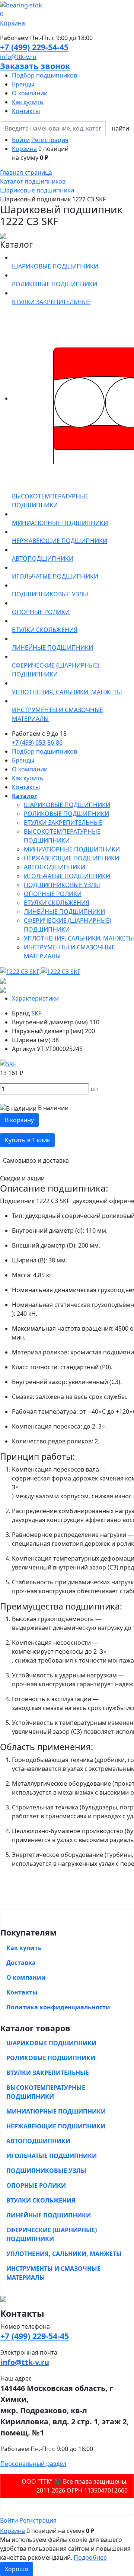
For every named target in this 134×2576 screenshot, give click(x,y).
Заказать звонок (35, 66)
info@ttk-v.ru (18, 57)
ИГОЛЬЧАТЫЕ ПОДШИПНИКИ (67, 876)
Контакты (26, 111)
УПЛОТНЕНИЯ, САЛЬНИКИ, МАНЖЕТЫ (79, 938)
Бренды (23, 84)
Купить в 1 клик (27, 1140)
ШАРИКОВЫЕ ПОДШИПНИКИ (67, 805)
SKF (36, 1013)
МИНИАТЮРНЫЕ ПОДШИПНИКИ (72, 849)
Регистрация (50, 140)
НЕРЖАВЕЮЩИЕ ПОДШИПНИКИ (71, 858)
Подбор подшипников (44, 75)
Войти (21, 140)
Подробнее (90, 2557)
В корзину (19, 1120)
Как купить (28, 102)
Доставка (21, 1963)
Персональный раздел (33, 2464)
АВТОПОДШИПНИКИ (55, 867)
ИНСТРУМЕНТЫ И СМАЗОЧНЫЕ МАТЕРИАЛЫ (53, 2273)
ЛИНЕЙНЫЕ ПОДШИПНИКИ (64, 912)
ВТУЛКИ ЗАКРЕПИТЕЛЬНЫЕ (63, 823)
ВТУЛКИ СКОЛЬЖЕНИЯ (57, 903)
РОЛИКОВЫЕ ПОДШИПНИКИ (66, 814)
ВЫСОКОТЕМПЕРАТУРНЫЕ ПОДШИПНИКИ (46, 2092)
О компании (30, 93)
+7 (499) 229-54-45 (34, 47)
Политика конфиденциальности (58, 2007)
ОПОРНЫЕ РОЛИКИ (53, 894)
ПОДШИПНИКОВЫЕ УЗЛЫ (62, 885)
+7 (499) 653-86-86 (37, 742)
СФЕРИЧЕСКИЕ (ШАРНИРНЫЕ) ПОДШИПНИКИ (52, 2234)
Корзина (24, 149)
